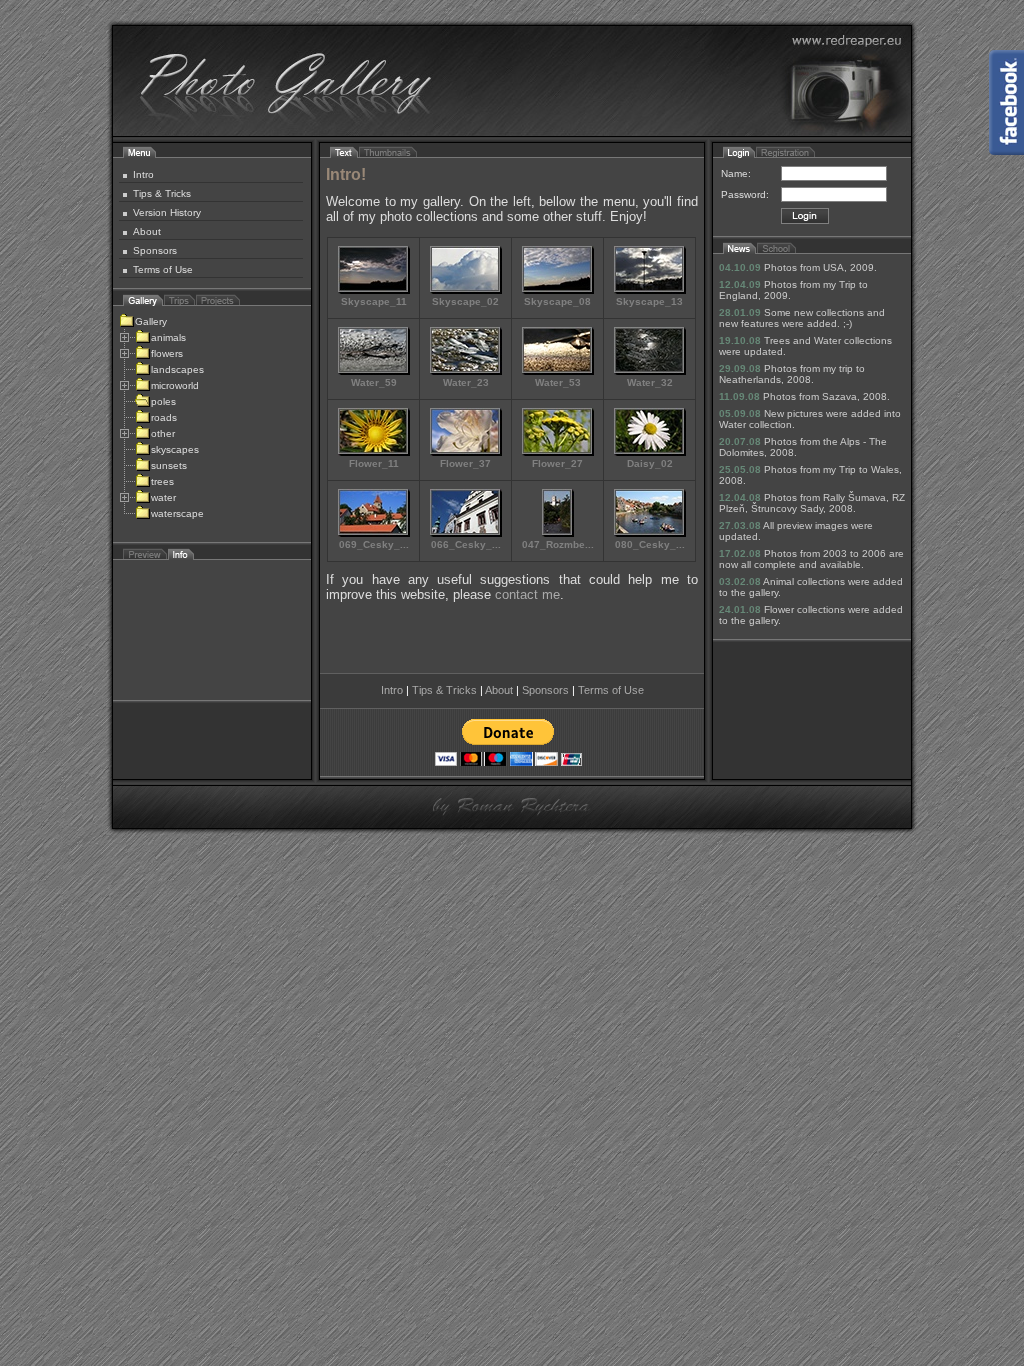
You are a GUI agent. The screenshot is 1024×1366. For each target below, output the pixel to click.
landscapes (177, 369)
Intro (143, 174)
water (163, 497)
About (147, 231)
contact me (527, 594)
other (163, 433)
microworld (175, 385)
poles (163, 401)
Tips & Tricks (162, 193)
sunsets (169, 465)
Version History (167, 212)
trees (162, 481)
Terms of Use (163, 269)
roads (164, 417)
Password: (745, 194)
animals (168, 337)
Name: (736, 173)
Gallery (151, 321)
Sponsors (155, 250)
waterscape (177, 513)
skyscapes (175, 449)
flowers (167, 353)
